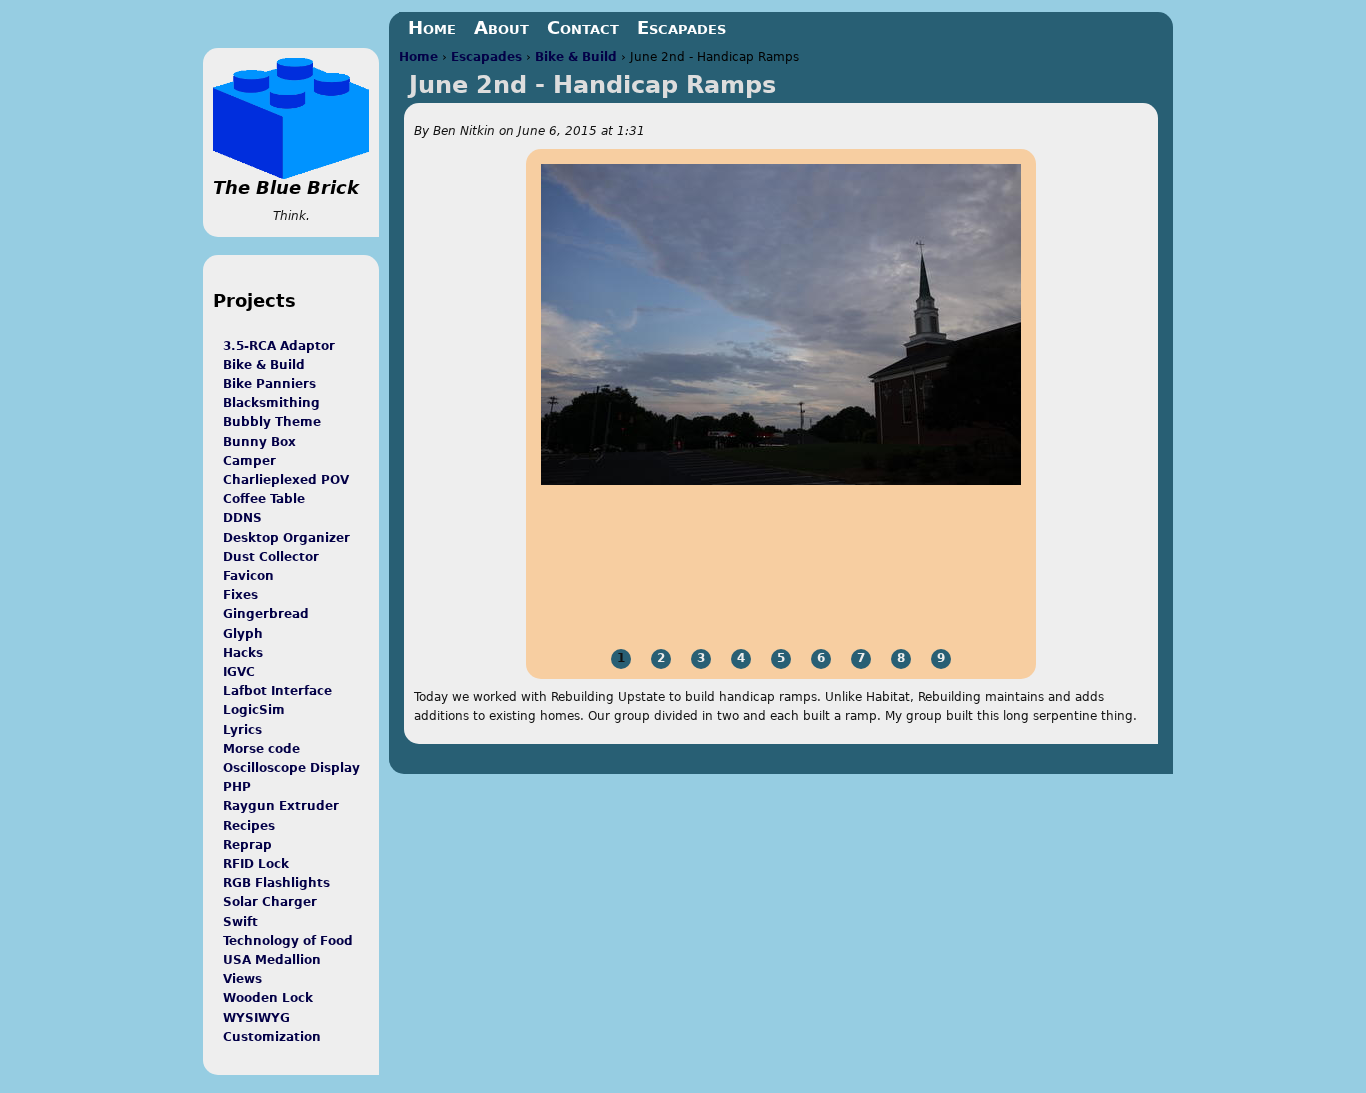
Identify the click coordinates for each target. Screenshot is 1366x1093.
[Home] (291, 118)
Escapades (486, 57)
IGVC (239, 672)
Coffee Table (264, 499)
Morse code (261, 749)
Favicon (248, 576)
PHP (237, 787)
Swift (240, 922)
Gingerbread (266, 614)
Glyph (243, 634)
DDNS (242, 518)
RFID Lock (256, 864)
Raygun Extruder (281, 806)
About (501, 27)
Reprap (247, 845)
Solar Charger (270, 902)
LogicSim (254, 710)
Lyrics (242, 730)
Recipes (249, 826)
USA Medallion (272, 960)
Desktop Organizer (286, 538)
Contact (583, 27)
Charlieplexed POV (286, 480)
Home (418, 57)
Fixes (240, 595)
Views (242, 979)
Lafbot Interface (277, 691)
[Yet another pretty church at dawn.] (781, 481)
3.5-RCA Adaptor (279, 346)
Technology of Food (288, 941)
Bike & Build (576, 57)
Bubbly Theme (272, 422)
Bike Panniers (269, 384)
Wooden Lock (268, 998)
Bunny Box (259, 442)
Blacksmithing (271, 403)
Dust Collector (271, 557)
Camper (249, 461)
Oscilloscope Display (291, 768)
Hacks (243, 653)
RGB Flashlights (276, 883)
